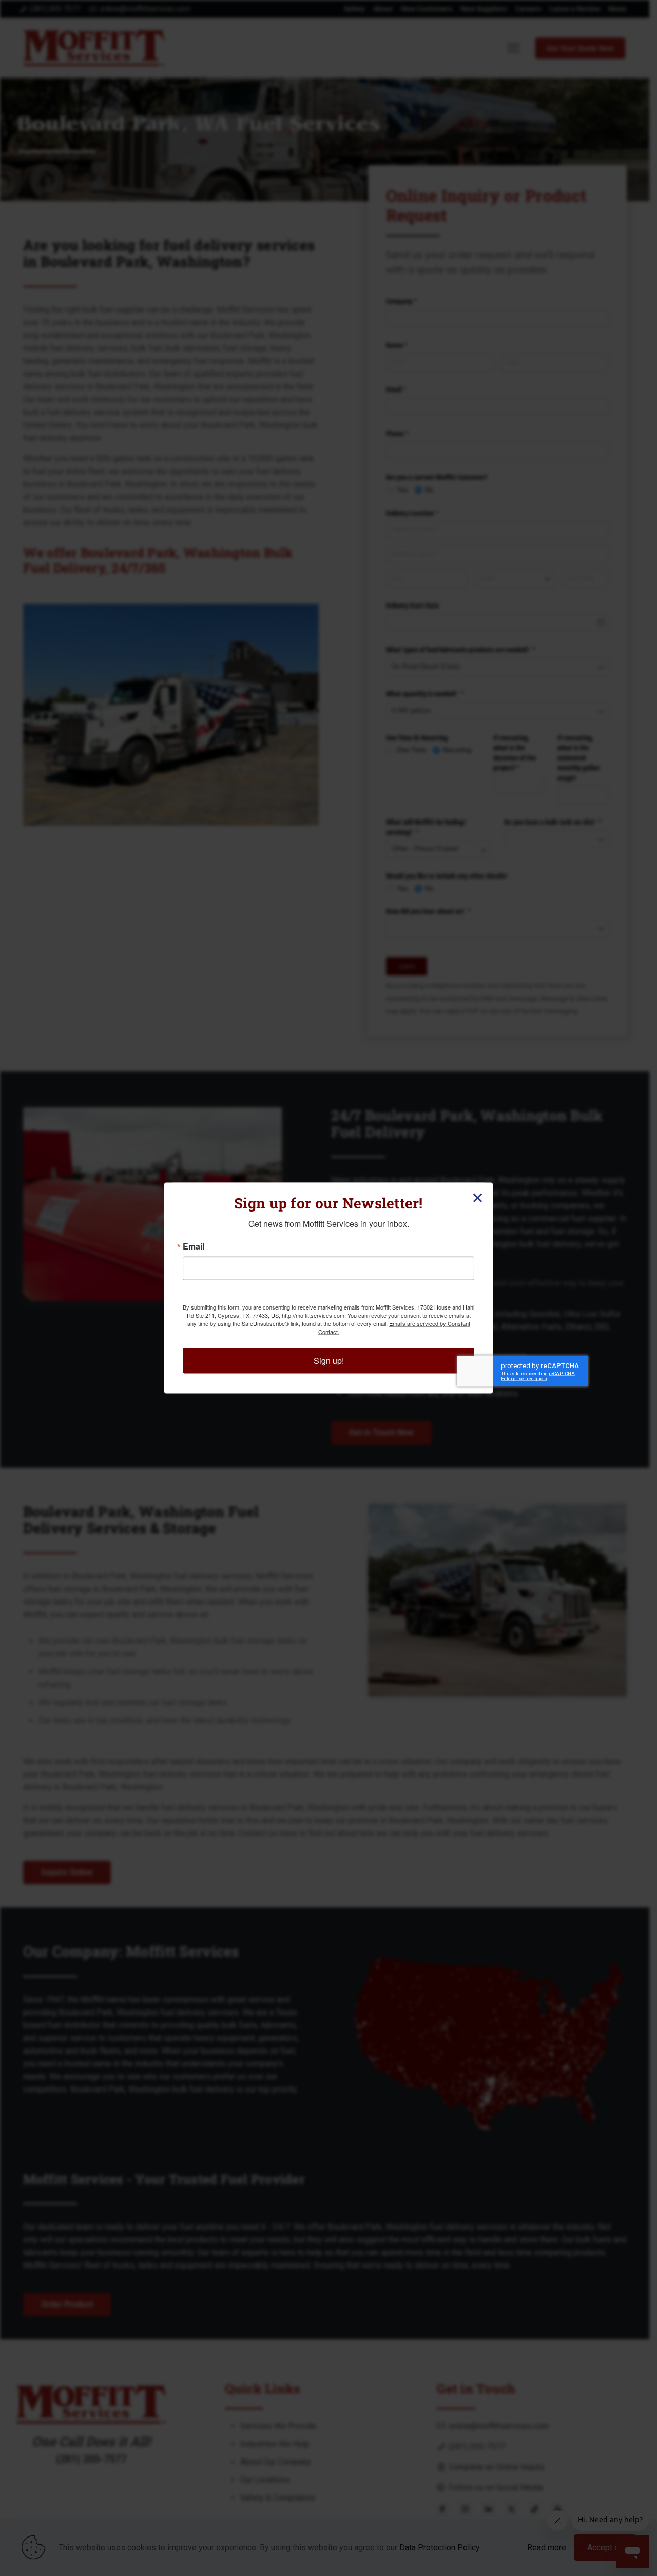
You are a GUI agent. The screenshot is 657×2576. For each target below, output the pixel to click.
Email (194, 1246)
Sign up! (329, 1361)
